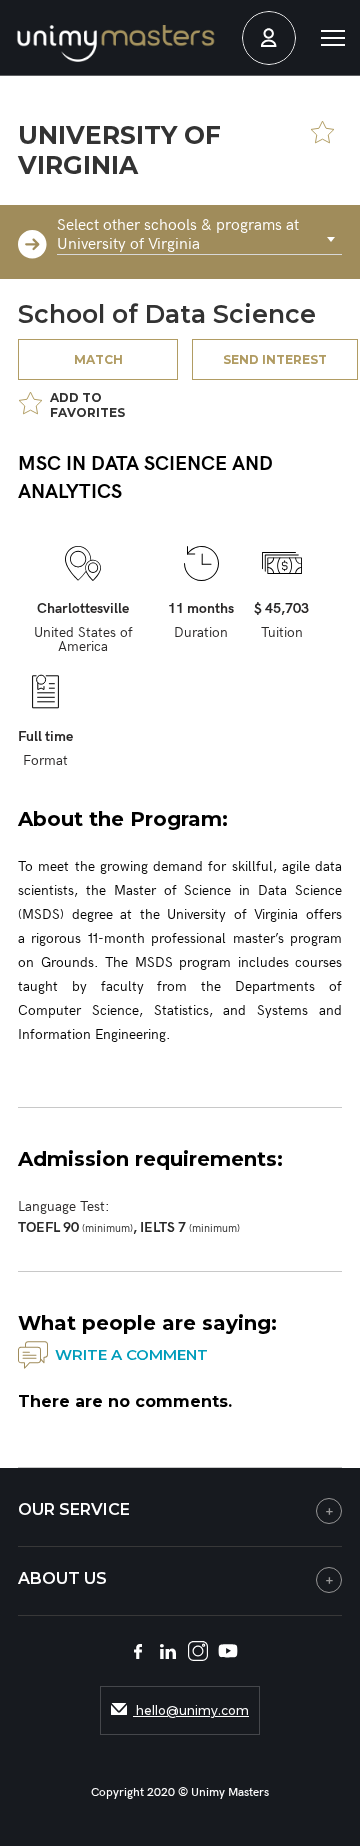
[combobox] (199, 240)
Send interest (275, 359)
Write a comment (131, 1354)
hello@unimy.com (191, 1710)
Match (98, 359)
